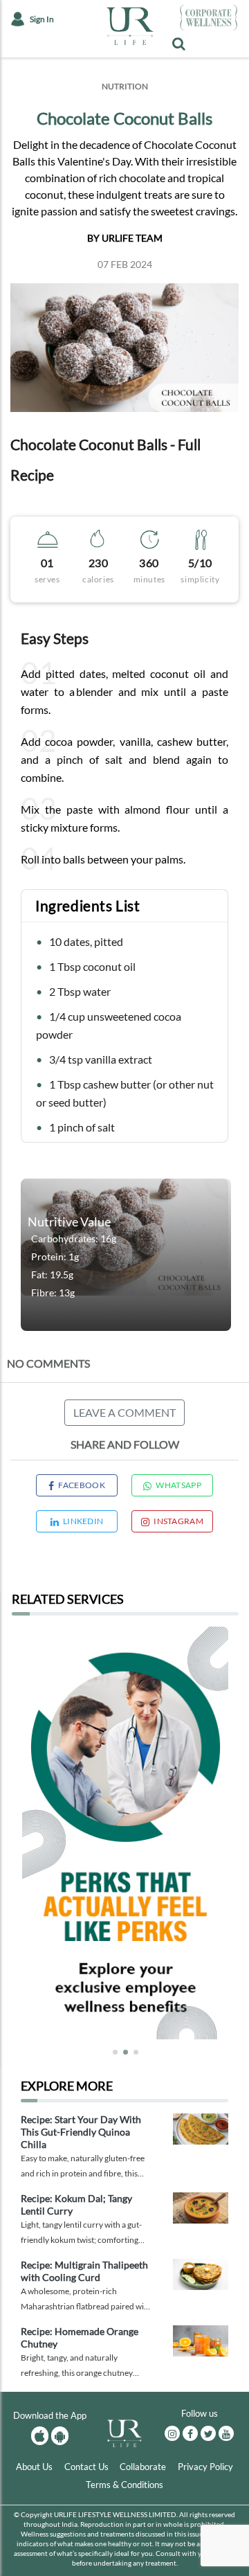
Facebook (81, 1485)
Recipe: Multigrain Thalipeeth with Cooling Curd (84, 2271)
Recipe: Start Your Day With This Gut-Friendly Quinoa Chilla (81, 2132)
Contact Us (86, 2467)
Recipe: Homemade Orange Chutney (80, 2337)
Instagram (178, 1521)
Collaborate (143, 2467)
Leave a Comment (124, 1412)
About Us (34, 2467)
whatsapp (178, 1485)
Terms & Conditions (124, 2485)
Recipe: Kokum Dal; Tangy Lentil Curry (76, 2204)
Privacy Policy (205, 2467)
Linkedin (83, 1521)
